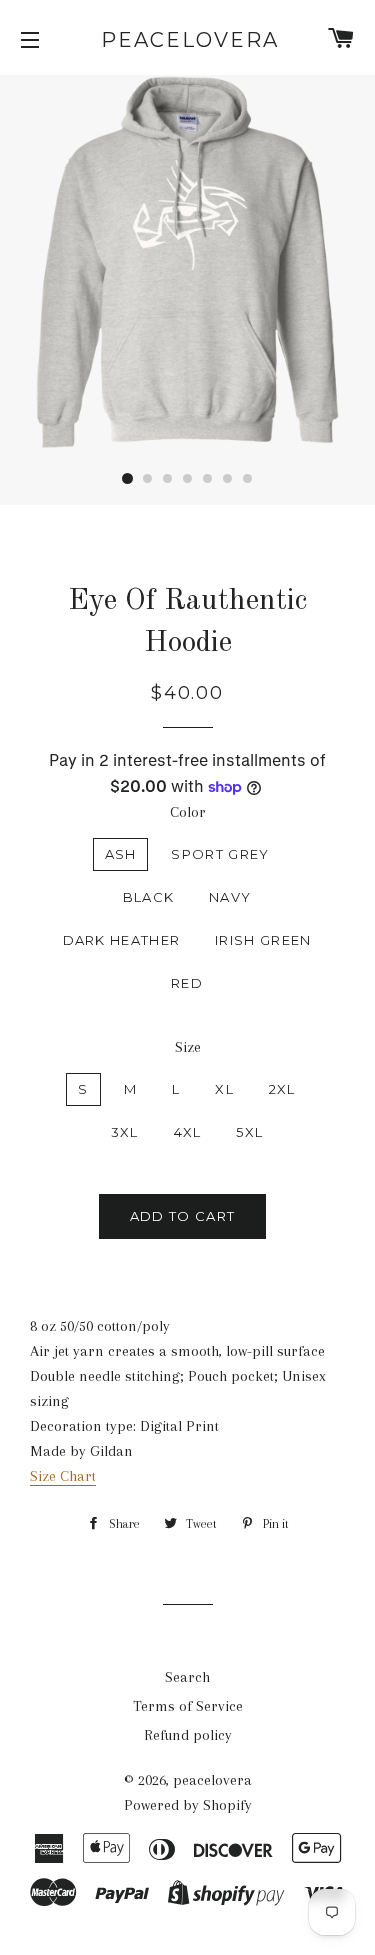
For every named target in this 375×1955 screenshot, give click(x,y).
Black (149, 897)
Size (188, 1047)
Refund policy (188, 1735)
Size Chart (63, 1476)
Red (187, 983)
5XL (249, 1132)
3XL (125, 1132)
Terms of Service (188, 1706)
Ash (121, 854)
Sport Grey (220, 854)
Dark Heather (122, 940)
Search (187, 1677)
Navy (230, 897)
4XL (188, 1132)
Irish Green (263, 940)
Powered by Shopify (188, 1805)
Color (188, 812)
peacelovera (187, 40)
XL (224, 1089)
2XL (282, 1089)
